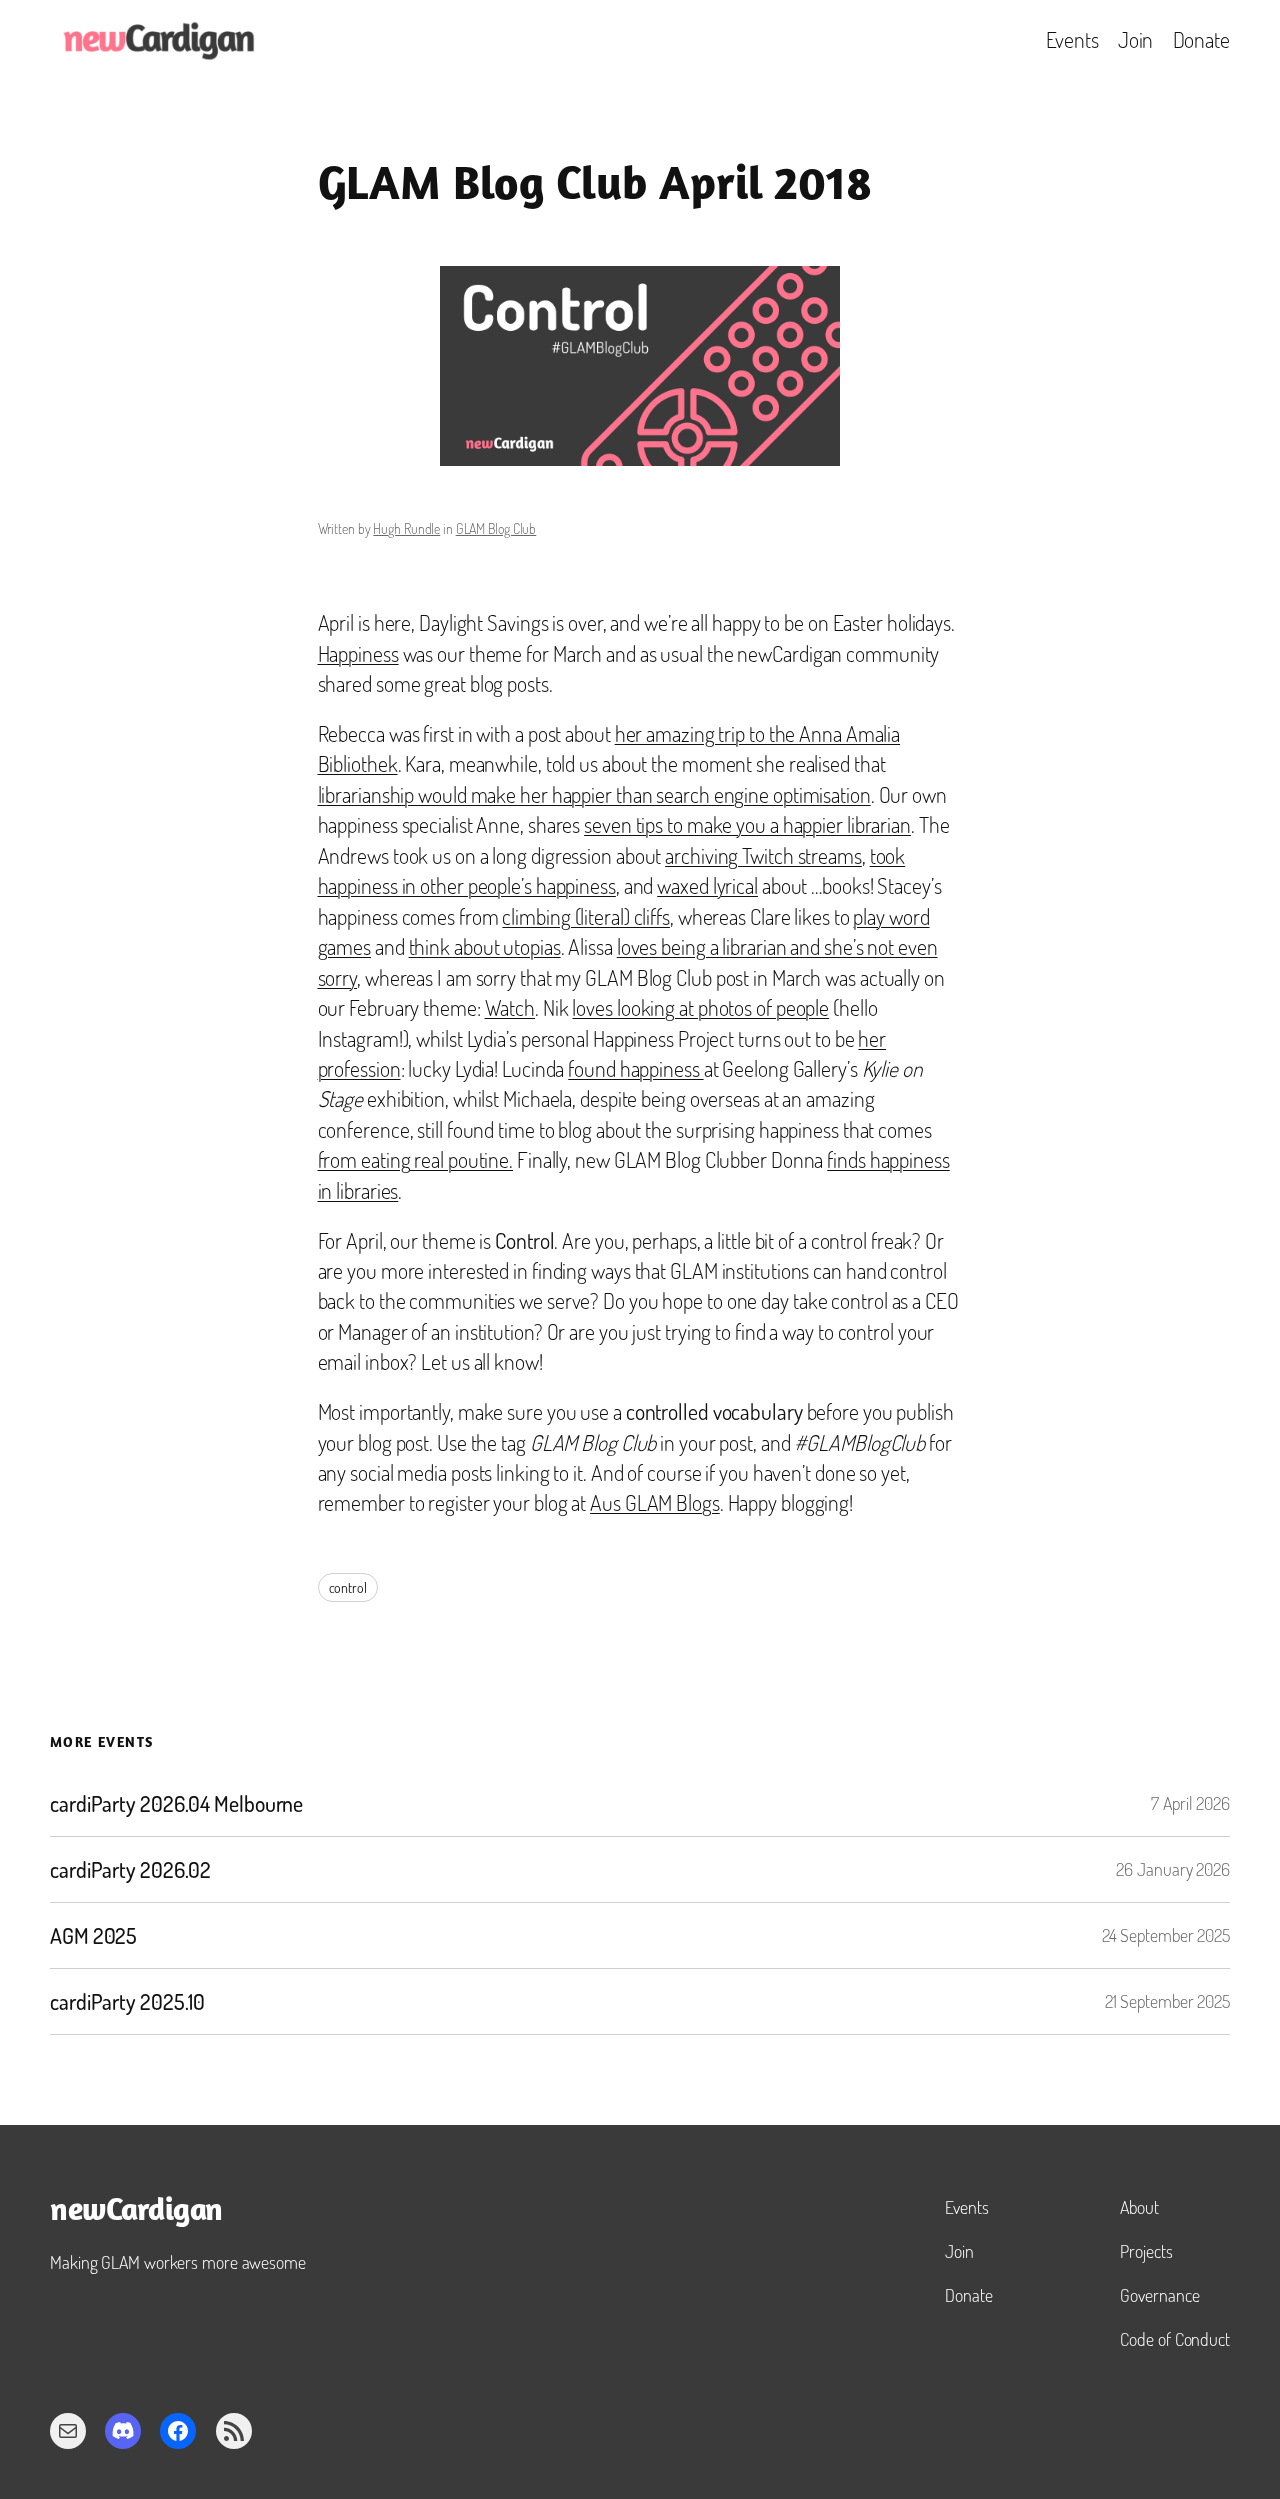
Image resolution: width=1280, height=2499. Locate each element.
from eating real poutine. (416, 1159)
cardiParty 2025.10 (127, 2002)
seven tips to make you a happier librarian (747, 824)
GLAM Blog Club (496, 528)
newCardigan (136, 2212)
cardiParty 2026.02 (130, 1870)
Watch (510, 1007)
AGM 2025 (93, 1936)
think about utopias (485, 946)
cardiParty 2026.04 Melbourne (176, 1804)
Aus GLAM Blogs (655, 1502)
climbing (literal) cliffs (586, 916)
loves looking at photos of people (700, 1007)
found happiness (635, 1068)
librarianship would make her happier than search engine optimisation (594, 794)
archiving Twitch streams (763, 855)
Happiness (358, 653)
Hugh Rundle (406, 528)
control (348, 1587)
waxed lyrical (707, 885)
